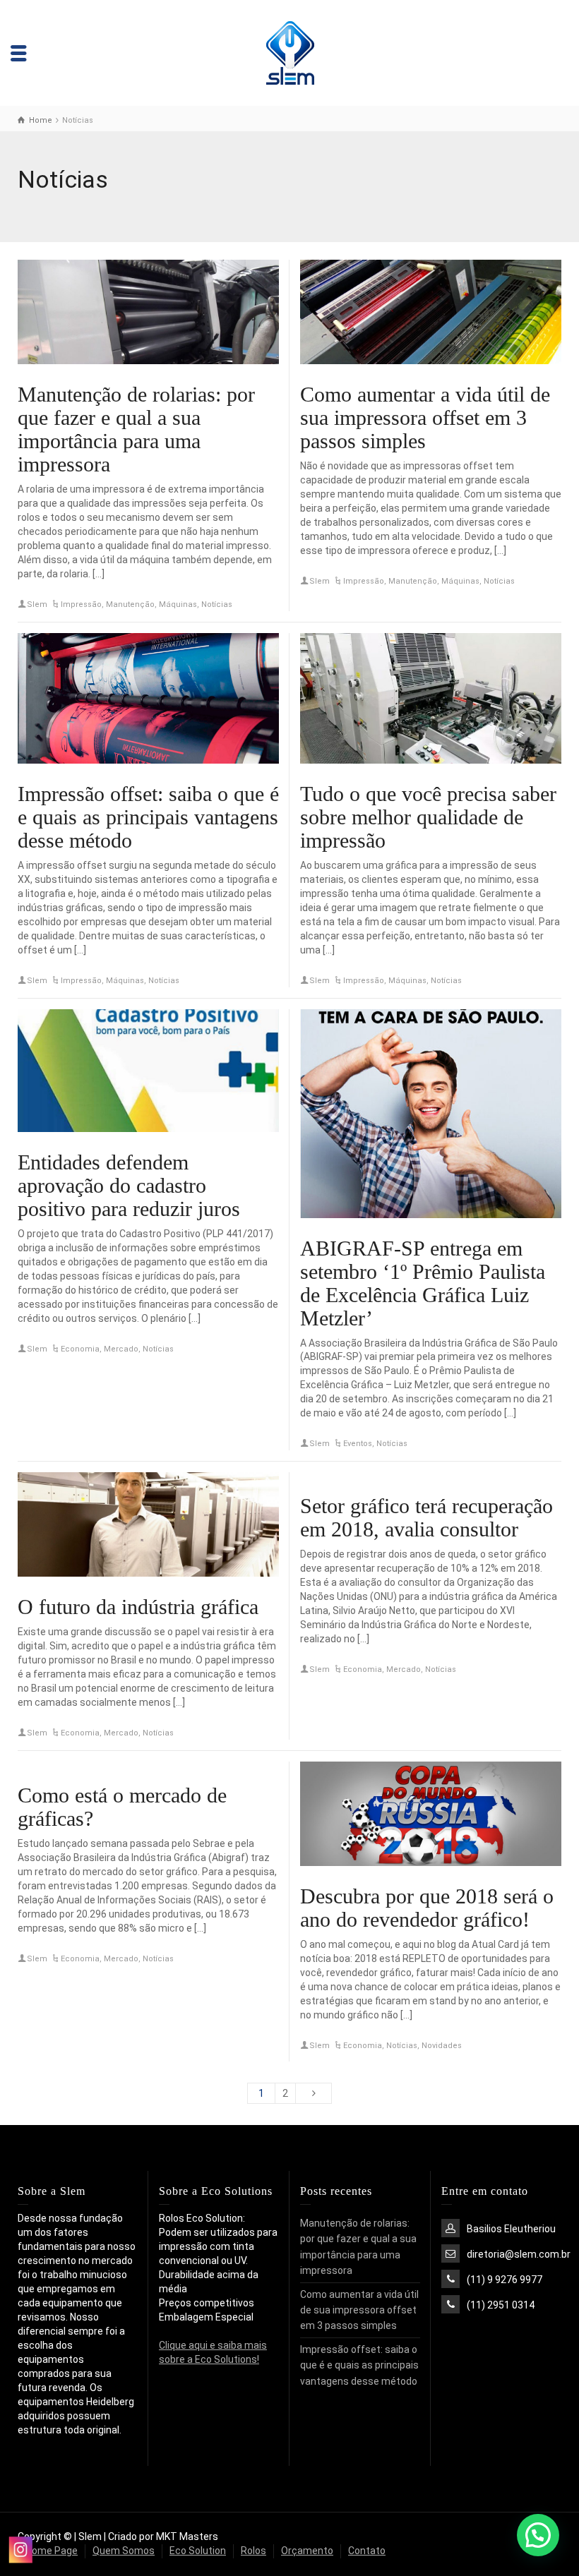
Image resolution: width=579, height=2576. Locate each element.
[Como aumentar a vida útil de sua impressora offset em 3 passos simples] (431, 312)
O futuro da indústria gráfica (138, 1607)
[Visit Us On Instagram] (20, 2550)
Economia (80, 1349)
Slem (37, 604)
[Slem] (290, 52)
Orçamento (307, 2551)
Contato (367, 2551)
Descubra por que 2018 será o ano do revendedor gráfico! (427, 1908)
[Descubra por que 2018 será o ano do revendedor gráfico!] (431, 1814)
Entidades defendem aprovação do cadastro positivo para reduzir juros (129, 1185)
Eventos (358, 1444)
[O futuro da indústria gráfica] (148, 1524)
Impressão (81, 604)
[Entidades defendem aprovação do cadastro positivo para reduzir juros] (148, 1071)
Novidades (442, 2046)
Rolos (253, 2551)
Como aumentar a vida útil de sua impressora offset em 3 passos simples (425, 417)
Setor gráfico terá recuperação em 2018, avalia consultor (426, 1517)
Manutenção (130, 604)
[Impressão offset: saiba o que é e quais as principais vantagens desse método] (148, 698)
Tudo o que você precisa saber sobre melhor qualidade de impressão (428, 817)
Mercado (121, 1349)
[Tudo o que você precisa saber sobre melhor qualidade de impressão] (431, 698)
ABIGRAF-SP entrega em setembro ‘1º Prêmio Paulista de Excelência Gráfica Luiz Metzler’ (423, 1283)
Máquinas (178, 604)
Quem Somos (124, 2551)
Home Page (52, 2551)
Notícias (217, 604)
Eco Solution (198, 2551)
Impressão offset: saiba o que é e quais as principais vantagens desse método (148, 817)
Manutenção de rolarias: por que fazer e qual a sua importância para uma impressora (136, 429)
